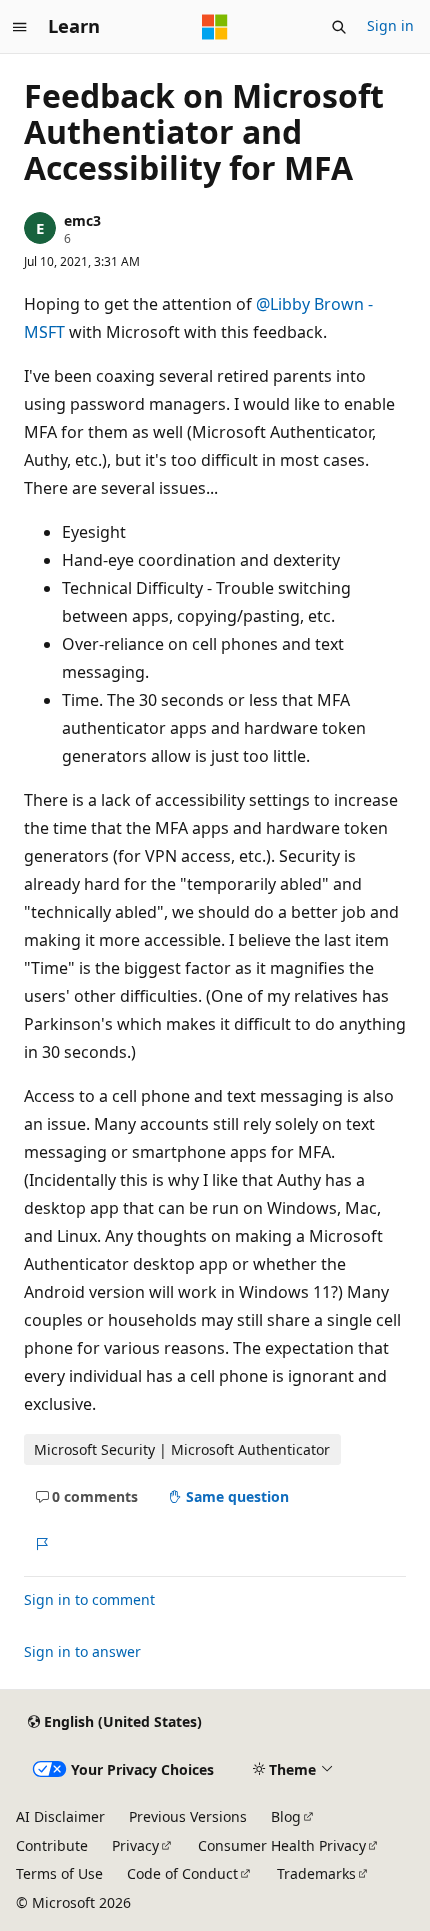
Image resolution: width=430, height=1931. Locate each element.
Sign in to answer (82, 1651)
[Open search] (339, 27)
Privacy (135, 1845)
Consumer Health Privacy (282, 1845)
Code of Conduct (182, 1873)
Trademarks (316, 1873)
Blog (286, 1816)
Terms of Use (59, 1873)
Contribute (52, 1845)
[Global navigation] (20, 27)
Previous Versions (188, 1816)
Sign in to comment (89, 1599)
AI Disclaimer (60, 1816)
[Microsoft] (215, 27)
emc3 (82, 220)
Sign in (390, 25)
